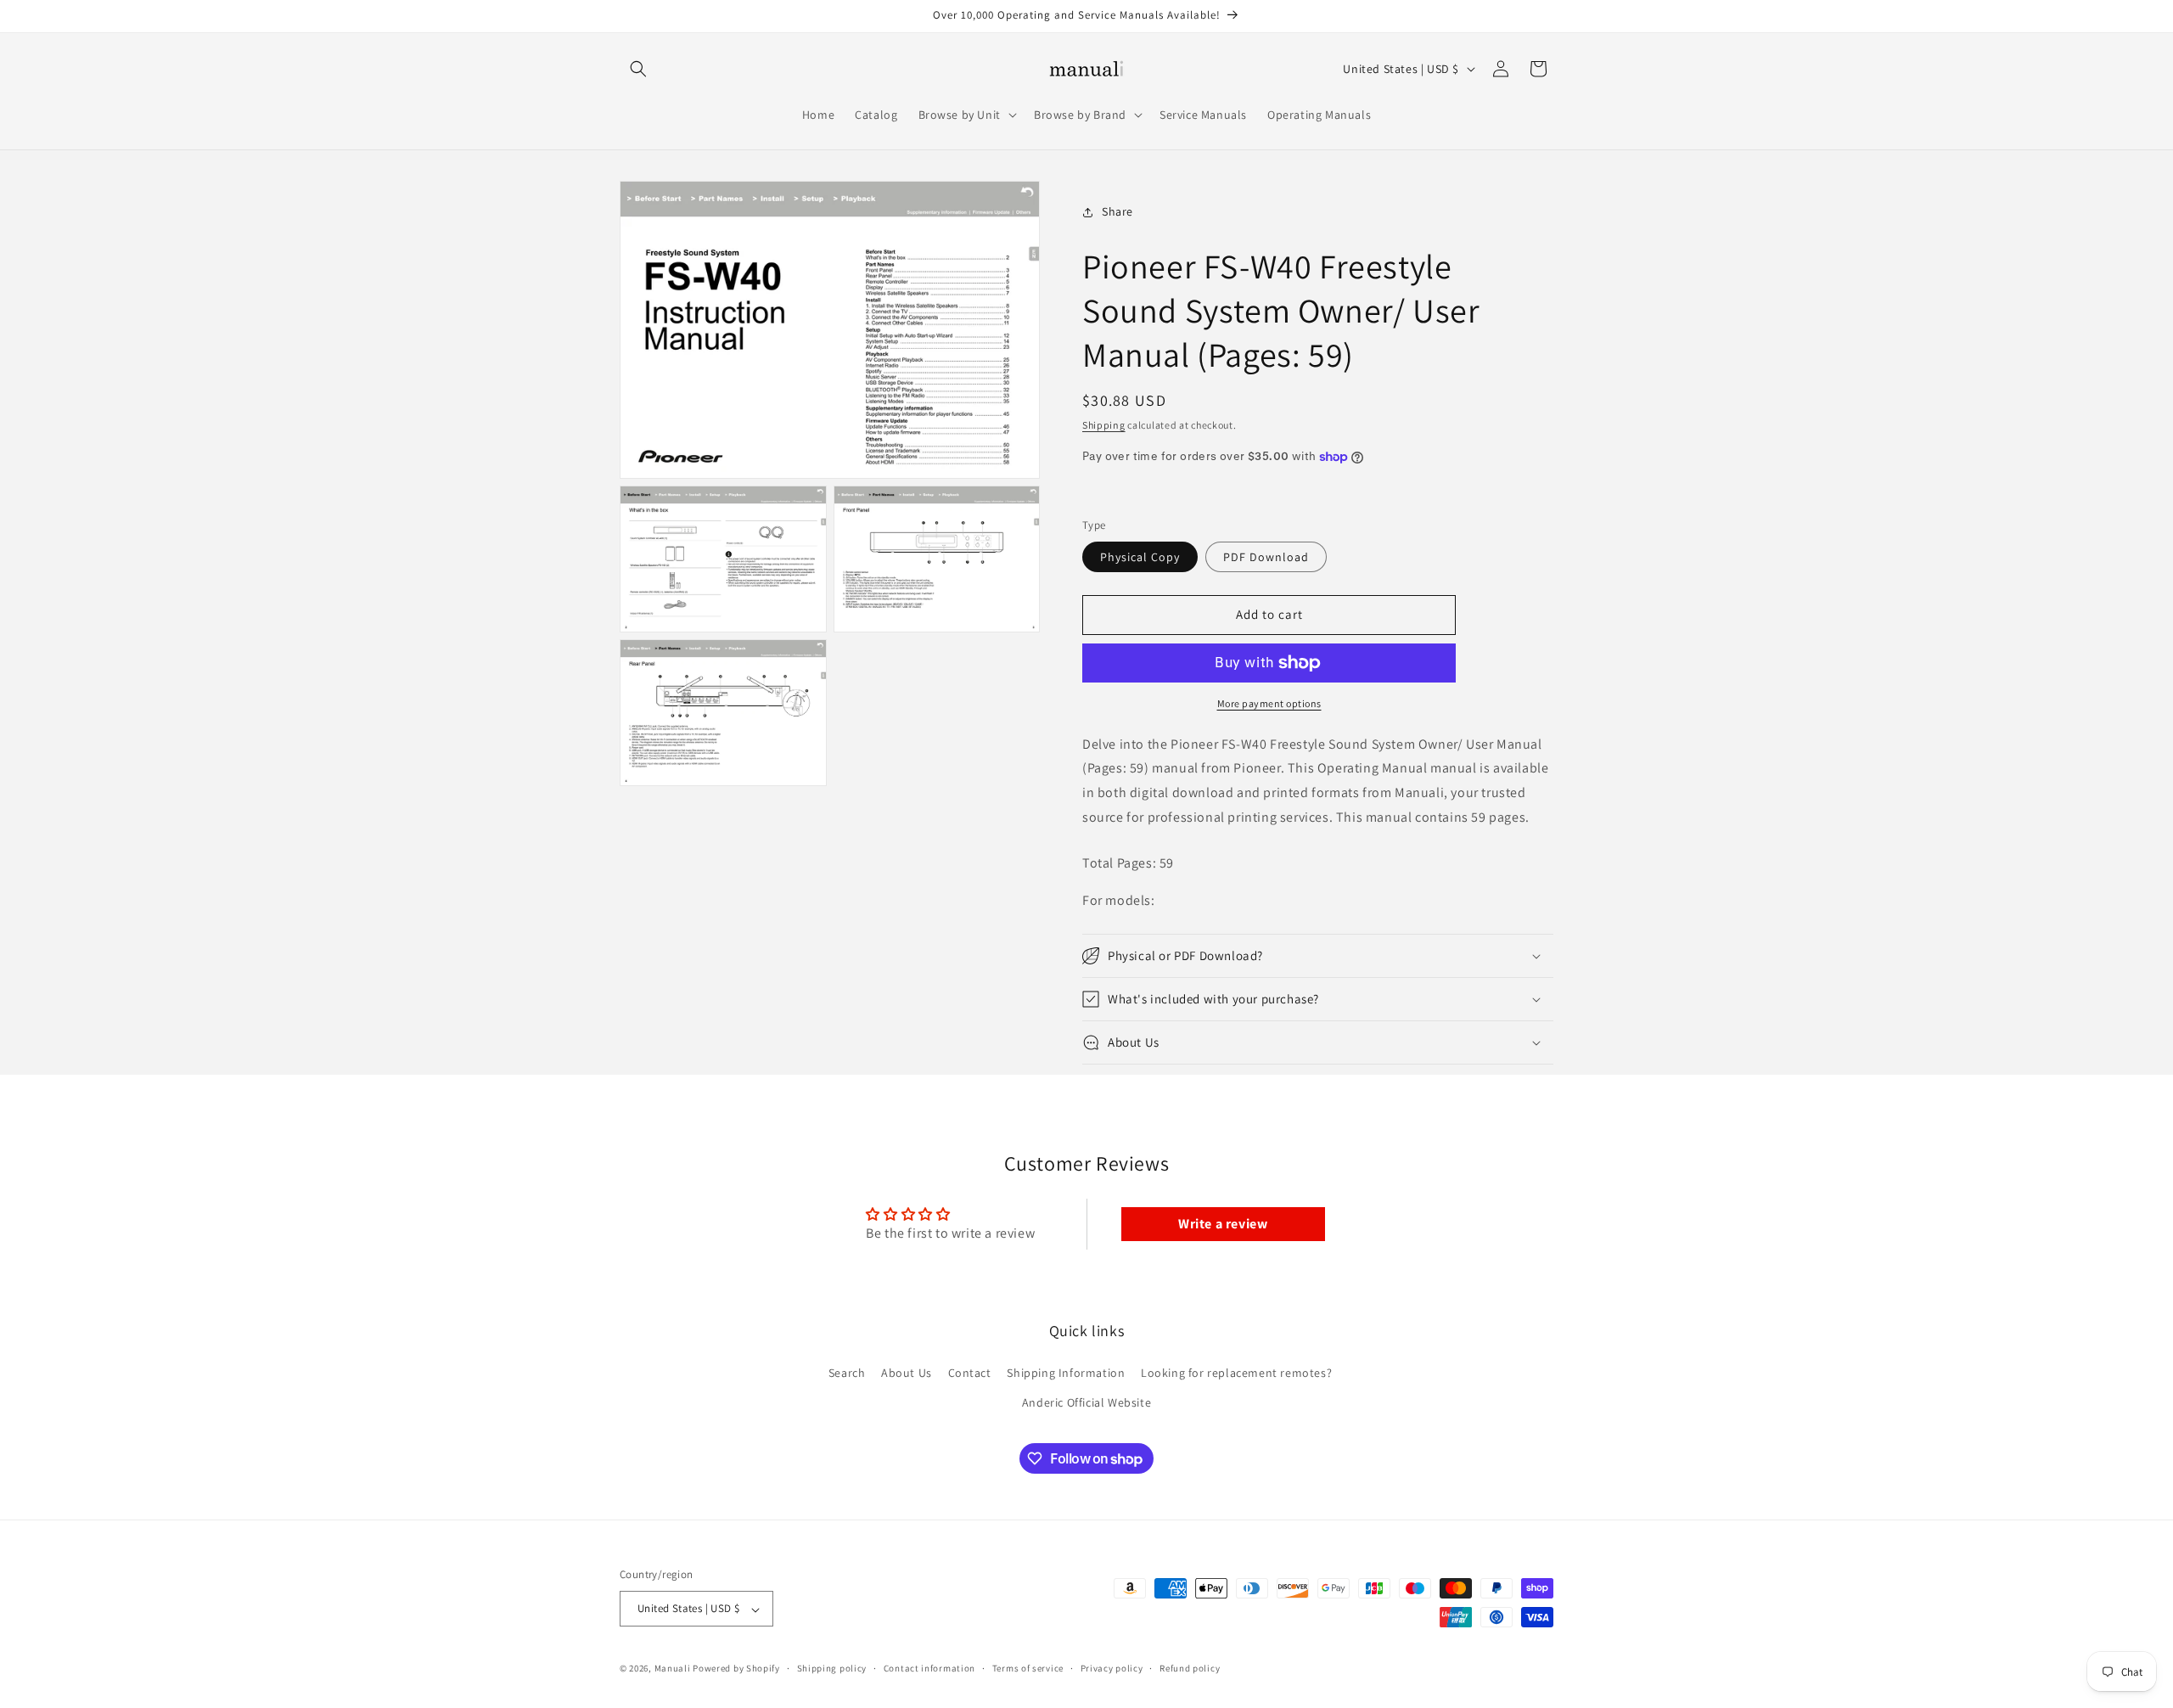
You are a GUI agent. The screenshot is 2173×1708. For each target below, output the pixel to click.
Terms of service (1028, 1668)
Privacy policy (1112, 1668)
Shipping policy (832, 1668)
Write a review (1223, 1224)
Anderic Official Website (1086, 1402)
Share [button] (1117, 211)
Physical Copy (1140, 557)
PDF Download (1266, 557)
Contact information (929, 1668)
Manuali (673, 1669)
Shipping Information (1066, 1373)
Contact (970, 1373)
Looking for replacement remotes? (1236, 1373)
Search (847, 1373)
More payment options (1269, 703)
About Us (907, 1373)
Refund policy (1190, 1668)
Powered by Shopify (736, 1669)
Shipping (1104, 425)
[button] (638, 69)
